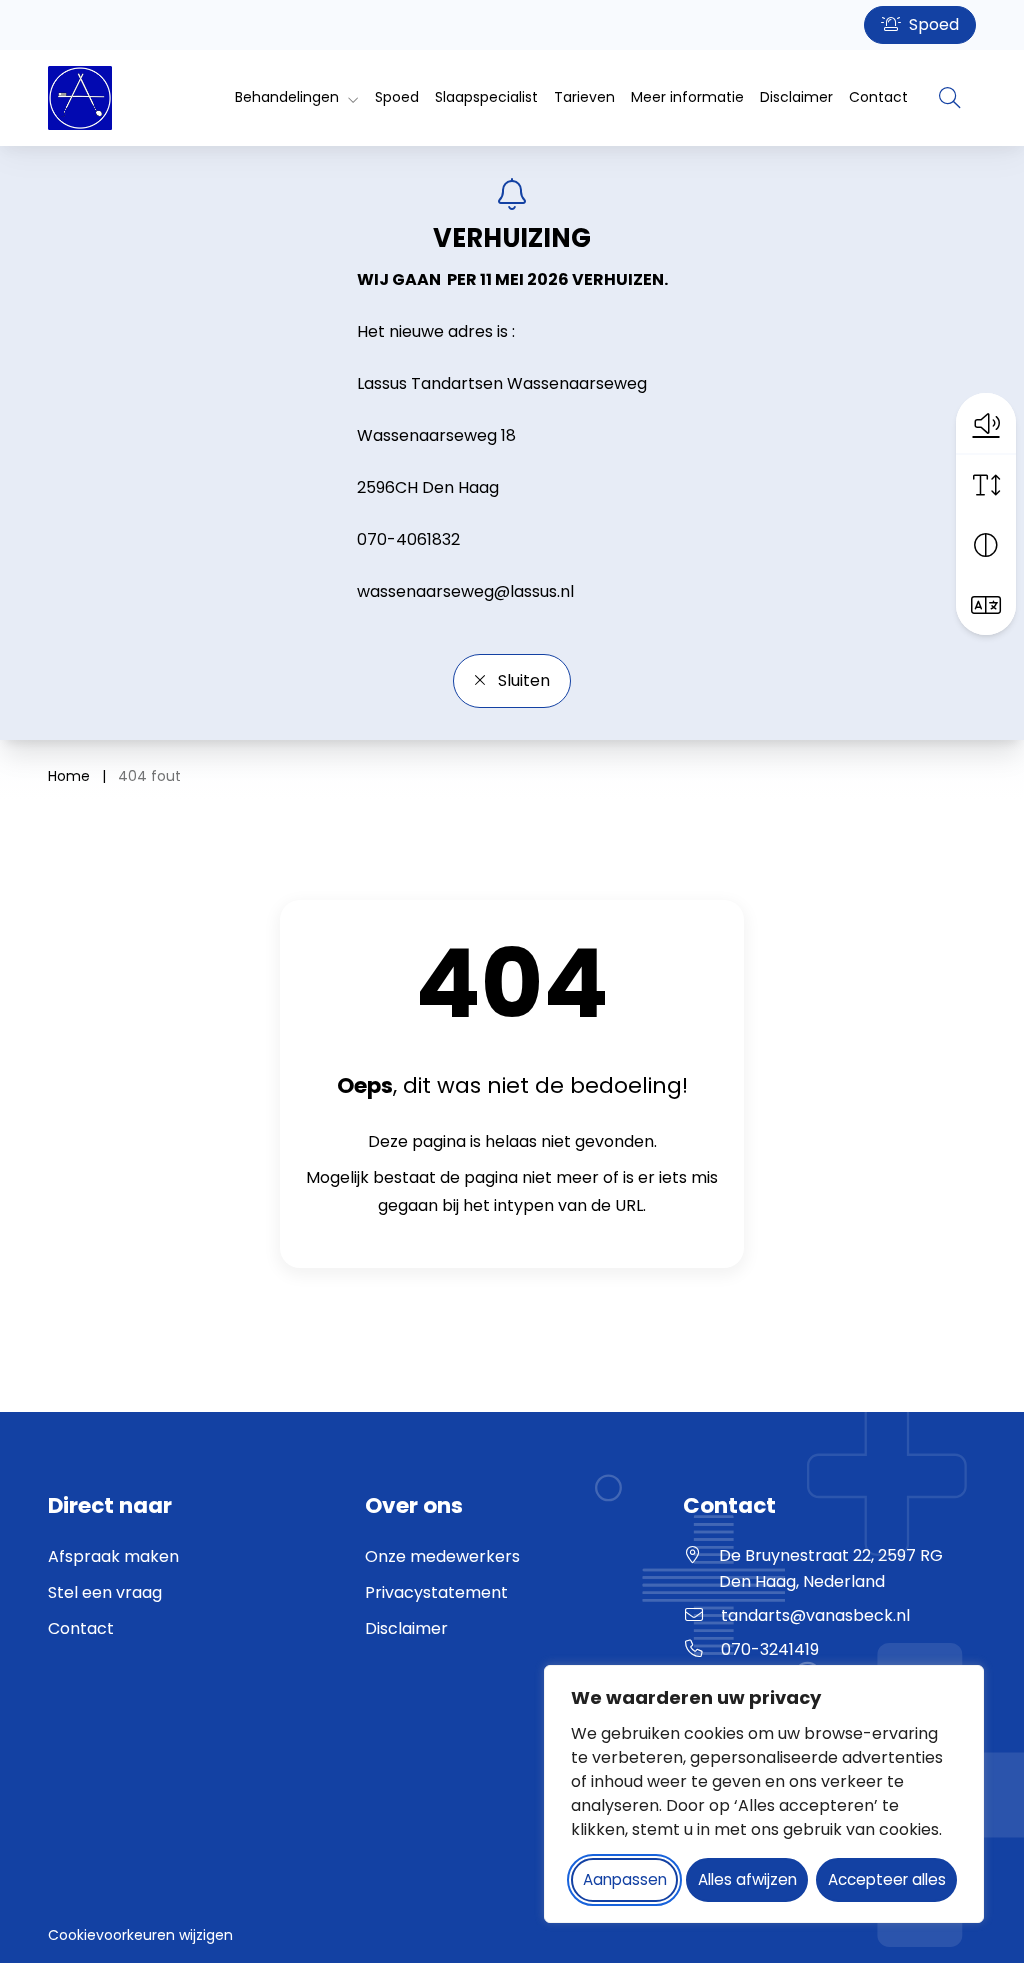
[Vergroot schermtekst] (986, 485)
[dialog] (764, 1794)
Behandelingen (287, 97)
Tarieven (584, 97)
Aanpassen (625, 1879)
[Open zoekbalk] (950, 98)
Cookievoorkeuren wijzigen (140, 1935)
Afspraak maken (113, 1556)
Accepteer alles (887, 1879)
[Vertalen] (986, 605)
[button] (986, 423)
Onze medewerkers (442, 1556)
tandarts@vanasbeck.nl (815, 1615)
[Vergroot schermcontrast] (986, 545)
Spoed (932, 24)
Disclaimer (796, 97)
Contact (878, 97)
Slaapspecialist (486, 97)
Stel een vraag (105, 1592)
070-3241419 (770, 1649)
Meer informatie (687, 97)
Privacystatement (436, 1592)
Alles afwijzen (747, 1879)
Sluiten (522, 680)
